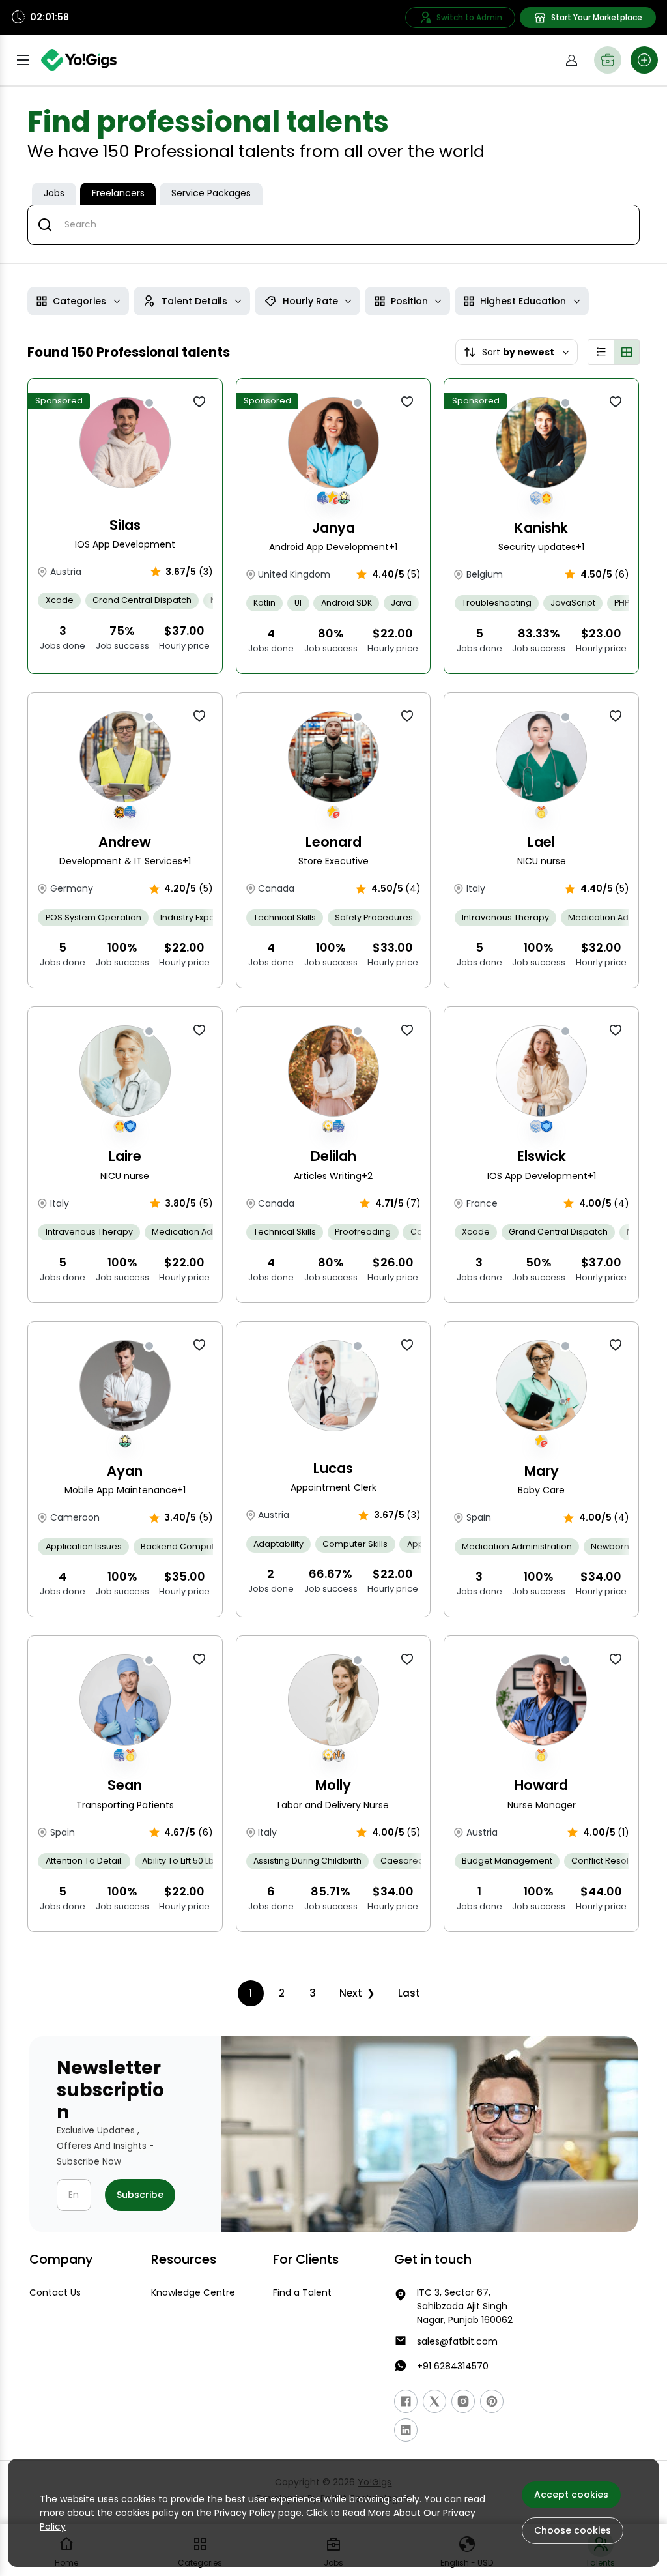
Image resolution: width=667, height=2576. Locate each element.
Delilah (333, 1156)
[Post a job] (644, 60)
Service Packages (211, 193)
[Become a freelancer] (608, 60)
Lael (541, 842)
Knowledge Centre (193, 2292)
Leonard (333, 842)
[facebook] (406, 2401)
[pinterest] (492, 2401)
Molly (333, 1785)
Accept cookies (571, 2495)
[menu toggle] (23, 60)
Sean (125, 1785)
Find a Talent (302, 2292)
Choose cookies (573, 2530)
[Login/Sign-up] (571, 60)
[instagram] (463, 2401)
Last (409, 1993)
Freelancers (118, 193)
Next (351, 1993)
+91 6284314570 (453, 2366)
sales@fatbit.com (457, 2341)
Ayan (125, 1471)
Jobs (54, 193)
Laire (125, 1156)
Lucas (333, 1468)
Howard (541, 1785)
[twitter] (434, 2401)
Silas (125, 525)
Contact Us (55, 2292)
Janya (333, 528)
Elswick (542, 1156)
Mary (542, 1471)
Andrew (125, 842)
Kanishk (541, 528)
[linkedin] (406, 2430)
